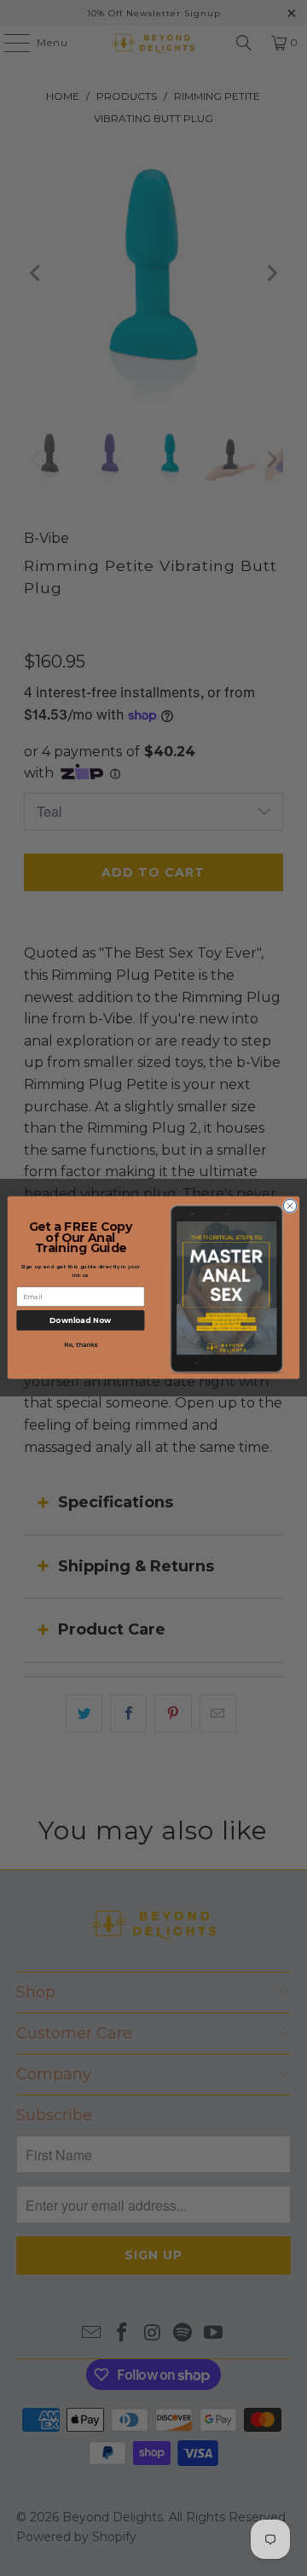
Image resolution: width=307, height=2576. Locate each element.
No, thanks (81, 1345)
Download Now (81, 1321)
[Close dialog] (290, 1206)
